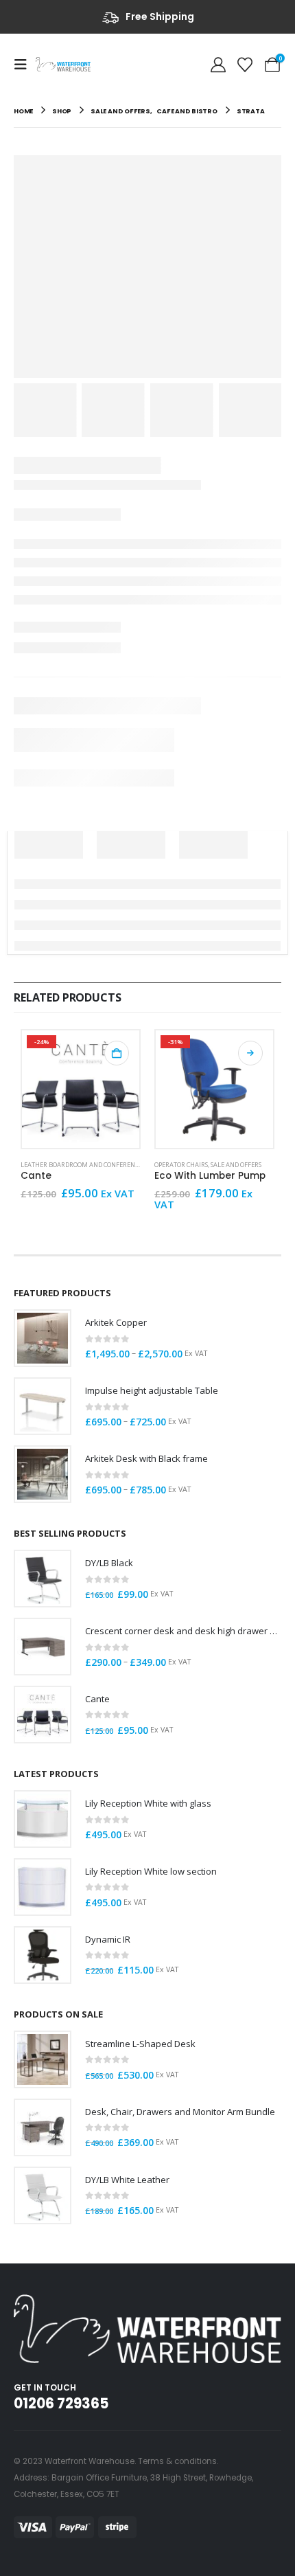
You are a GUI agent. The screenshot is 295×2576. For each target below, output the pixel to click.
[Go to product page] (43, 1338)
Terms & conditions (177, 2461)
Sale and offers (236, 1165)
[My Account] (218, 64)
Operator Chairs (181, 1165)
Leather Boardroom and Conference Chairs (93, 1165)
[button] (25, 65)
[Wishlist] (245, 64)
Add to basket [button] (117, 1053)
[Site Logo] (63, 64)
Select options (250, 1053)
